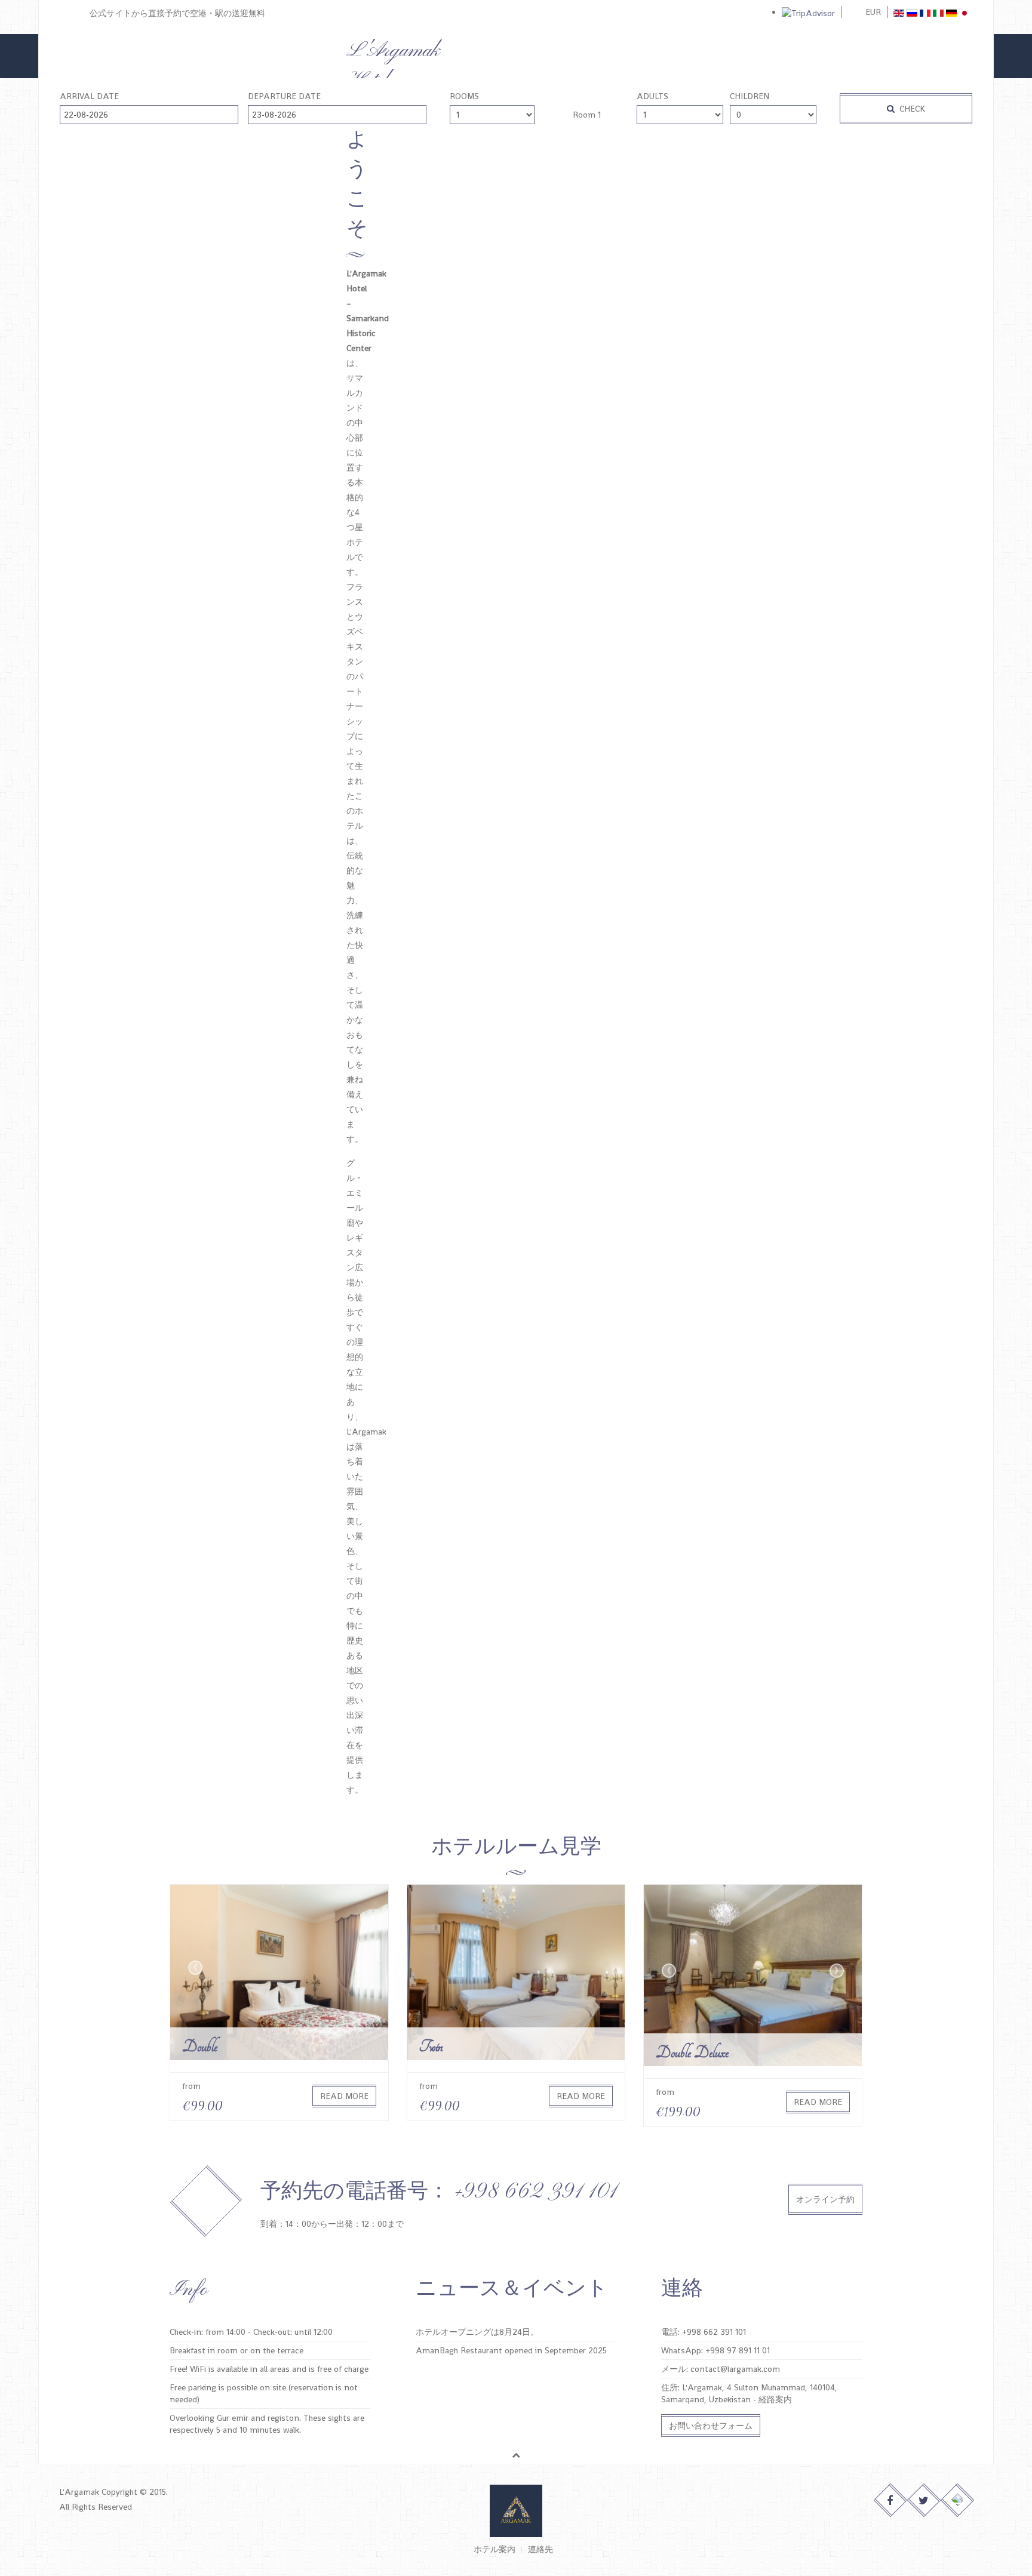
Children (750, 96)
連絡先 (540, 2549)
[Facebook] (891, 2500)
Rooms (464, 96)
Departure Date (284, 96)
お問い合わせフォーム (711, 2426)
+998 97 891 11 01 (738, 2350)
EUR (873, 12)
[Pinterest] (958, 2500)
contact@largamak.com (735, 2369)
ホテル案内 (494, 2549)
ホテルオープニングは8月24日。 (477, 2332)
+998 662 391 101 (714, 2332)
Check (911, 109)
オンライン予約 (825, 2199)
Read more (344, 2096)
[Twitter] (924, 2500)
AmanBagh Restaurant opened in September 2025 (511, 2350)
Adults (652, 96)
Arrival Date (89, 96)
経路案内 (775, 2399)
